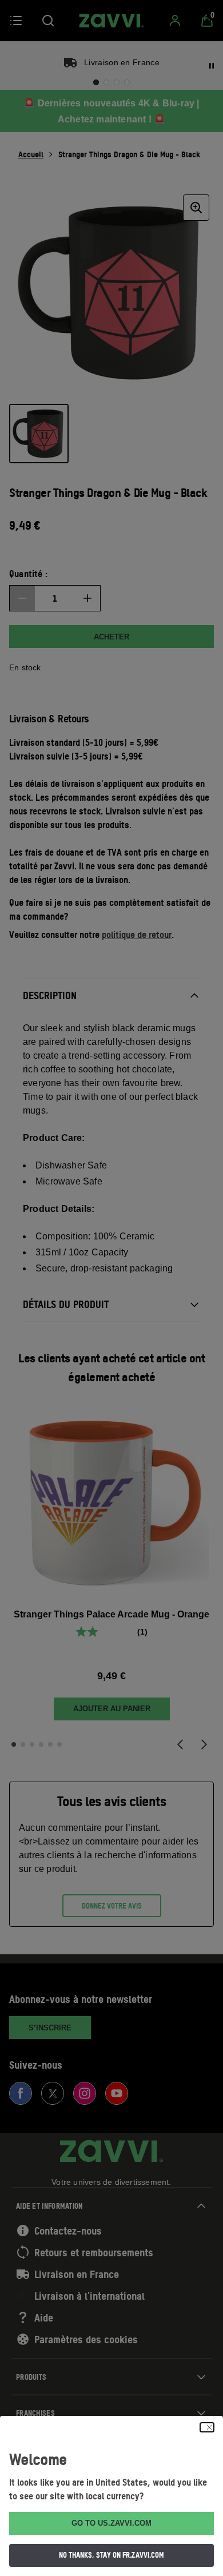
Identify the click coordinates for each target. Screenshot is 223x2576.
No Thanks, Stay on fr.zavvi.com (111, 2555)
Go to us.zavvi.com (111, 2523)
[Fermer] (207, 2427)
